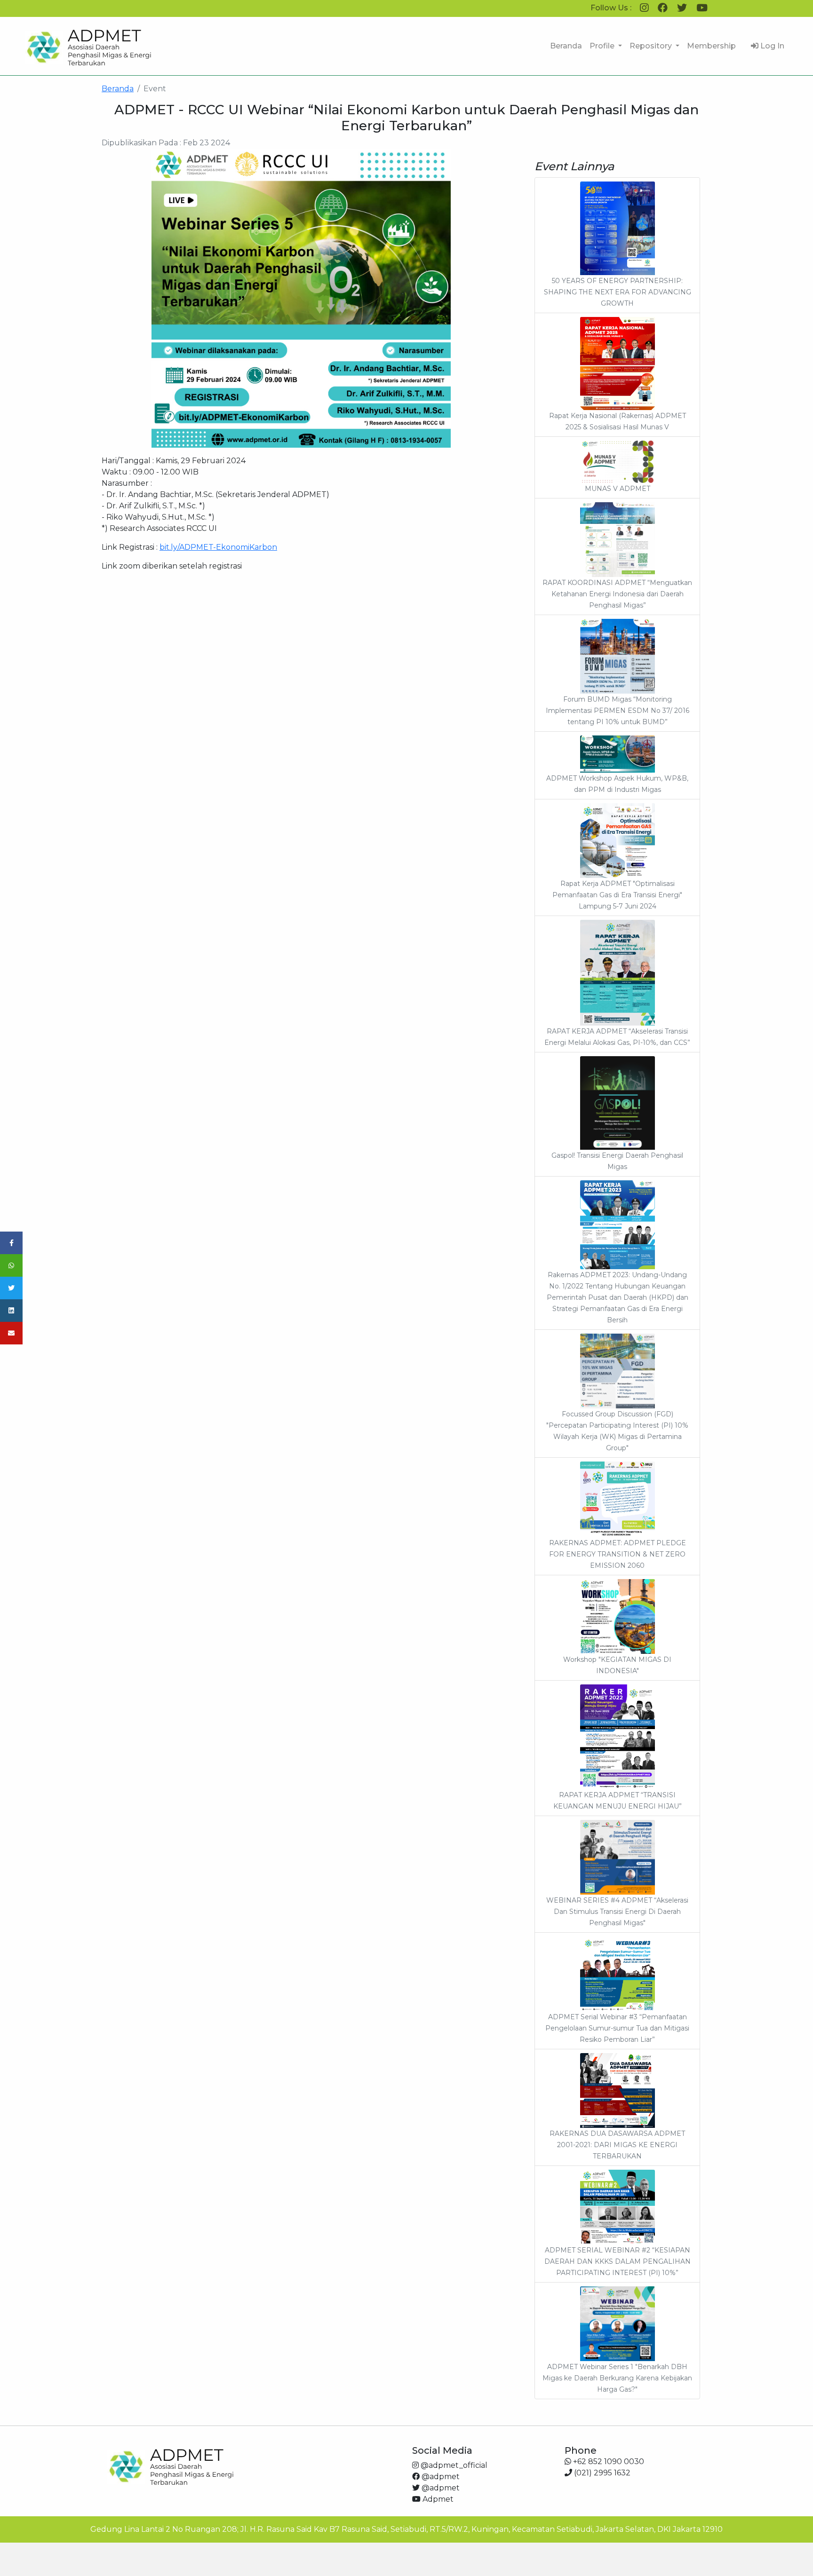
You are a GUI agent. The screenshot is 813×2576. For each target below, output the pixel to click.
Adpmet (437, 2499)
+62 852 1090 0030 (608, 2461)
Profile (603, 46)
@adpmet (440, 2477)
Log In (771, 46)
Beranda (566, 46)
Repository (652, 46)
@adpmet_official (453, 2465)
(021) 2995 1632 (601, 2473)
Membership (711, 46)
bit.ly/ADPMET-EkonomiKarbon (218, 547)
